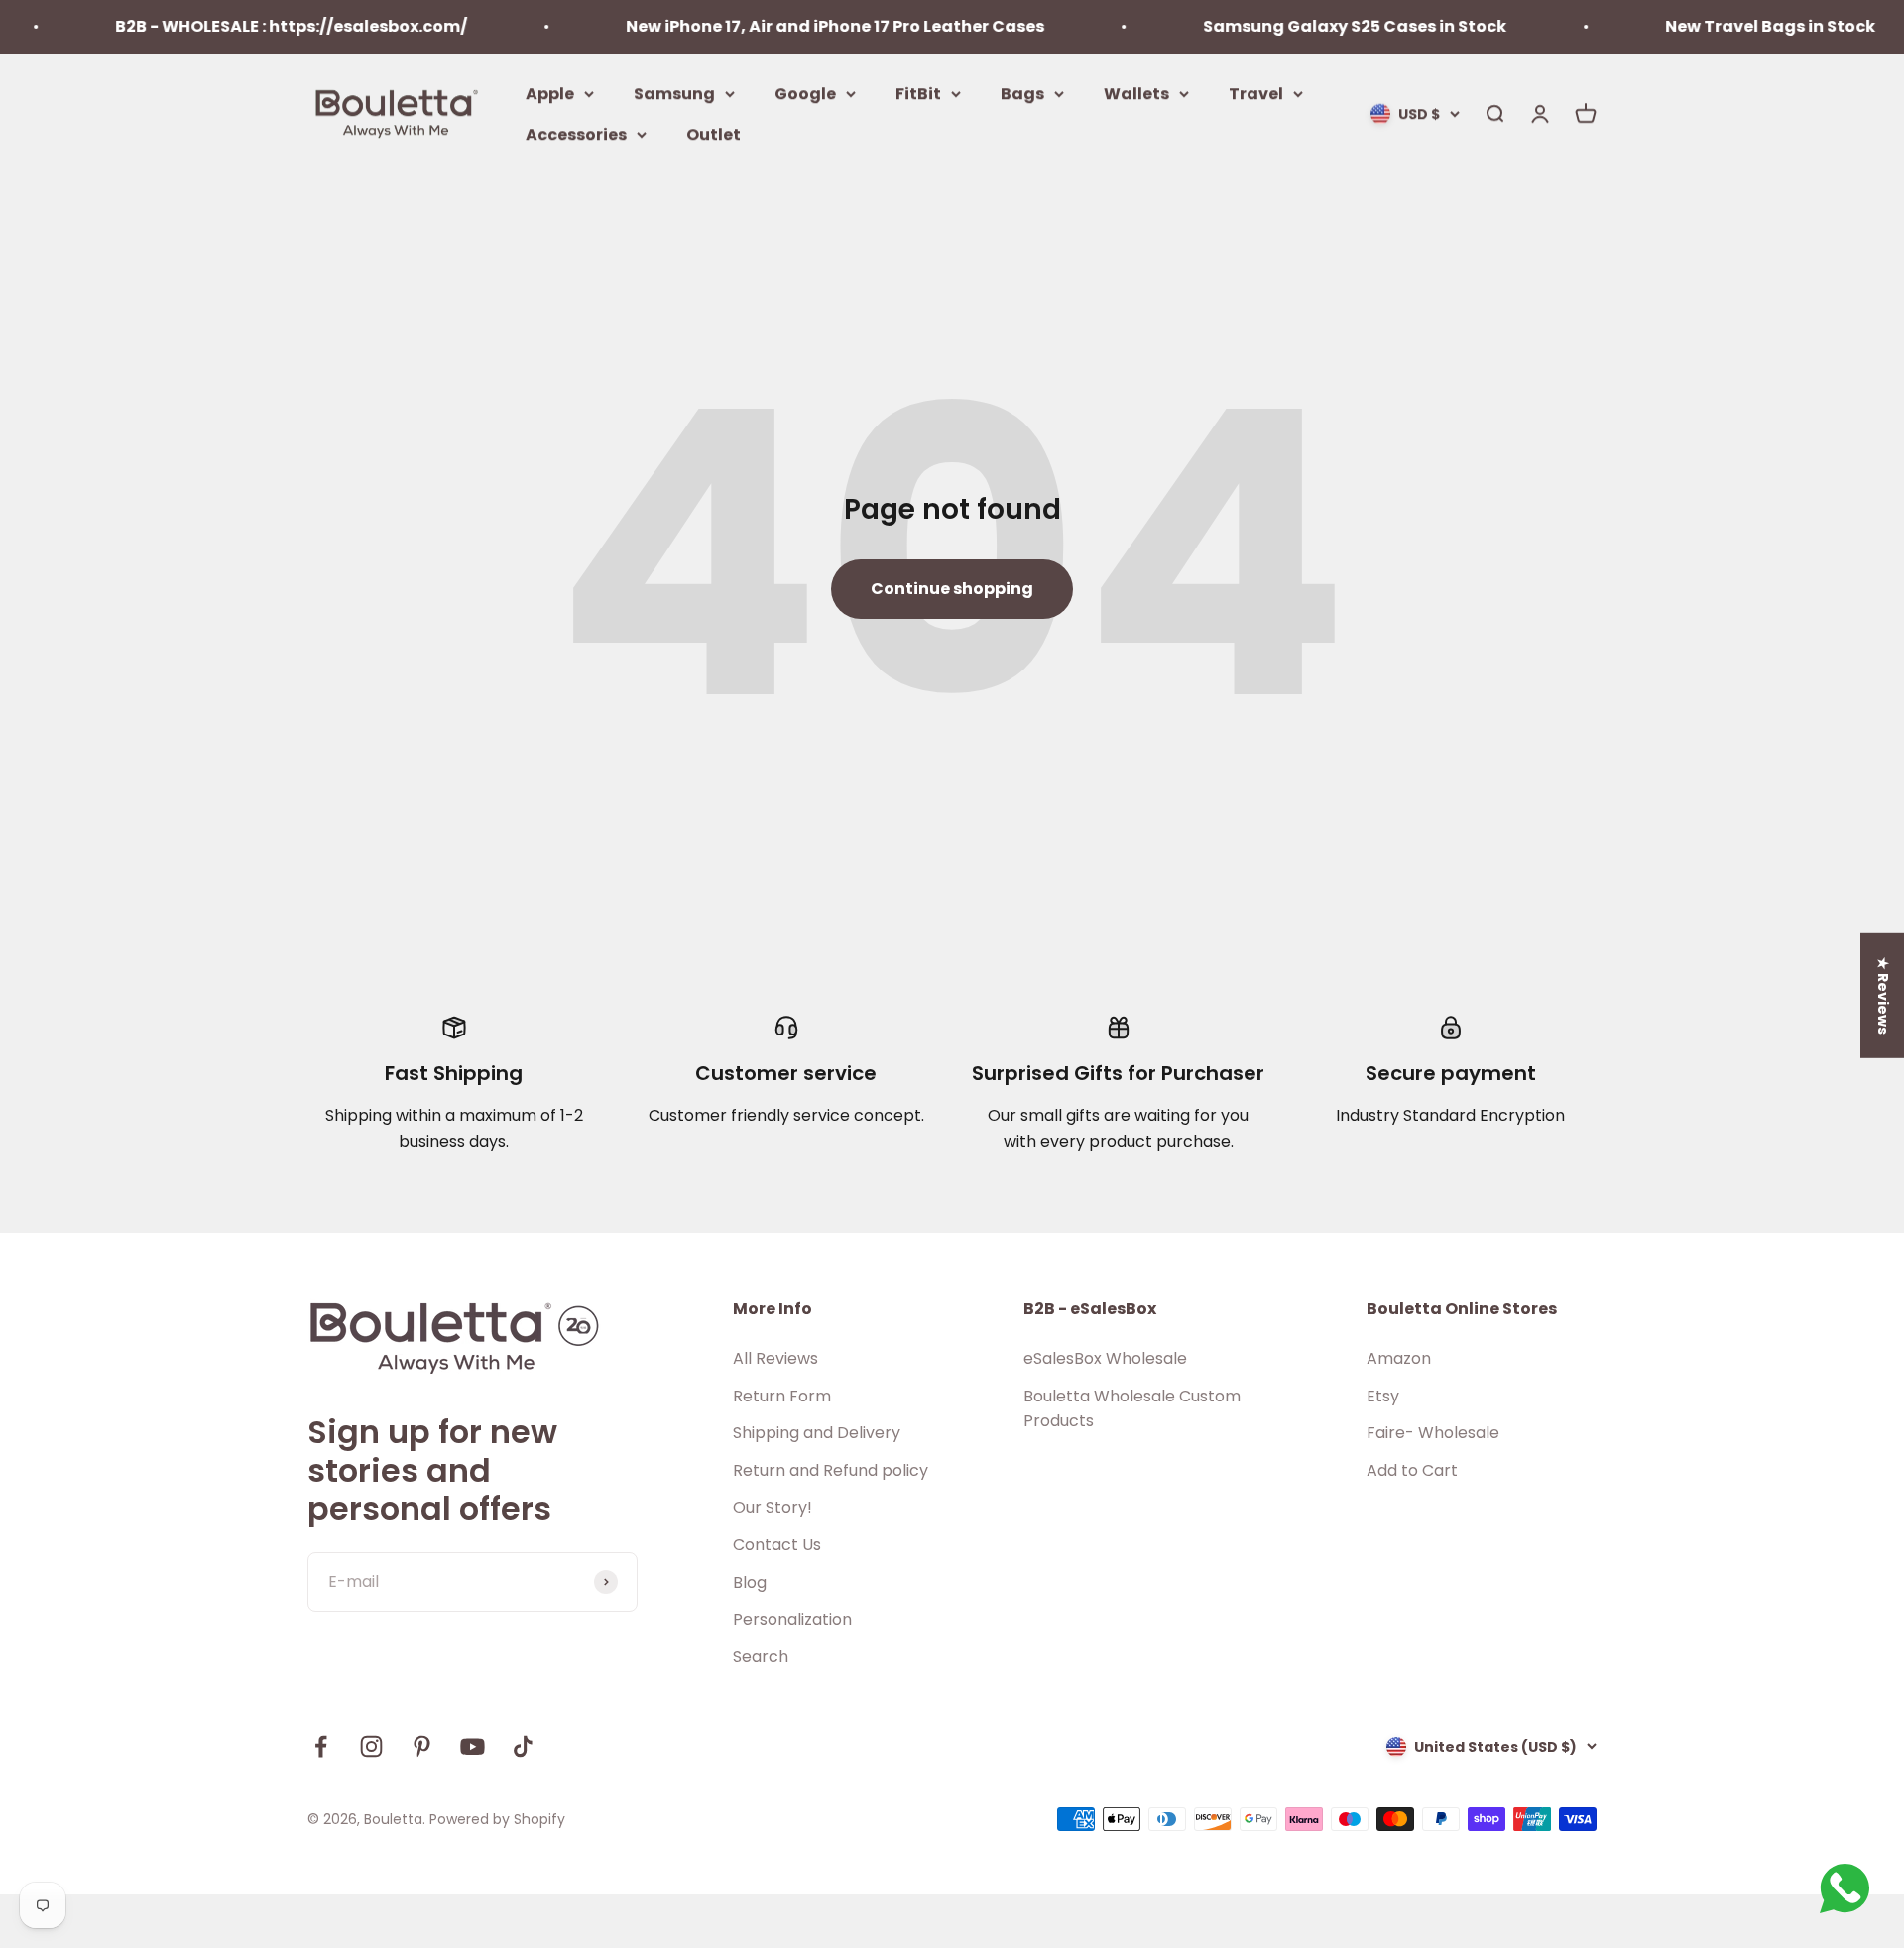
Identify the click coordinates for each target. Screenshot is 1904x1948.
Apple (550, 93)
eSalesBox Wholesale (1105, 1358)
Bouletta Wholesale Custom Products (1132, 1409)
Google (805, 93)
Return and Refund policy (831, 1470)
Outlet (714, 134)
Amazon (1399, 1358)
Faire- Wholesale (1433, 1433)
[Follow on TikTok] (523, 1746)
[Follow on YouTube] (473, 1746)
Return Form (782, 1396)
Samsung (674, 93)
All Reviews (775, 1358)
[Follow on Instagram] (371, 1746)
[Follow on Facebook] (321, 1746)
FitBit (918, 93)
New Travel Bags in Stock (1733, 26)
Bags (1022, 93)
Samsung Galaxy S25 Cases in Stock (1318, 26)
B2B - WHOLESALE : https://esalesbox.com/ (254, 26)
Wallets (1136, 93)
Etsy (1383, 1396)
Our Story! (773, 1507)
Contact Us (777, 1545)
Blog (750, 1583)
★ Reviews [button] (1883, 996)
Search (761, 1657)
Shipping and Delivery (817, 1433)
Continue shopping (952, 589)
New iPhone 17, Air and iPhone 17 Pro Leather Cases (798, 26)
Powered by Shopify (497, 1819)
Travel (1256, 93)
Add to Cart (1412, 1470)
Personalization (792, 1619)
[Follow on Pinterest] (422, 1746)
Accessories (576, 134)
